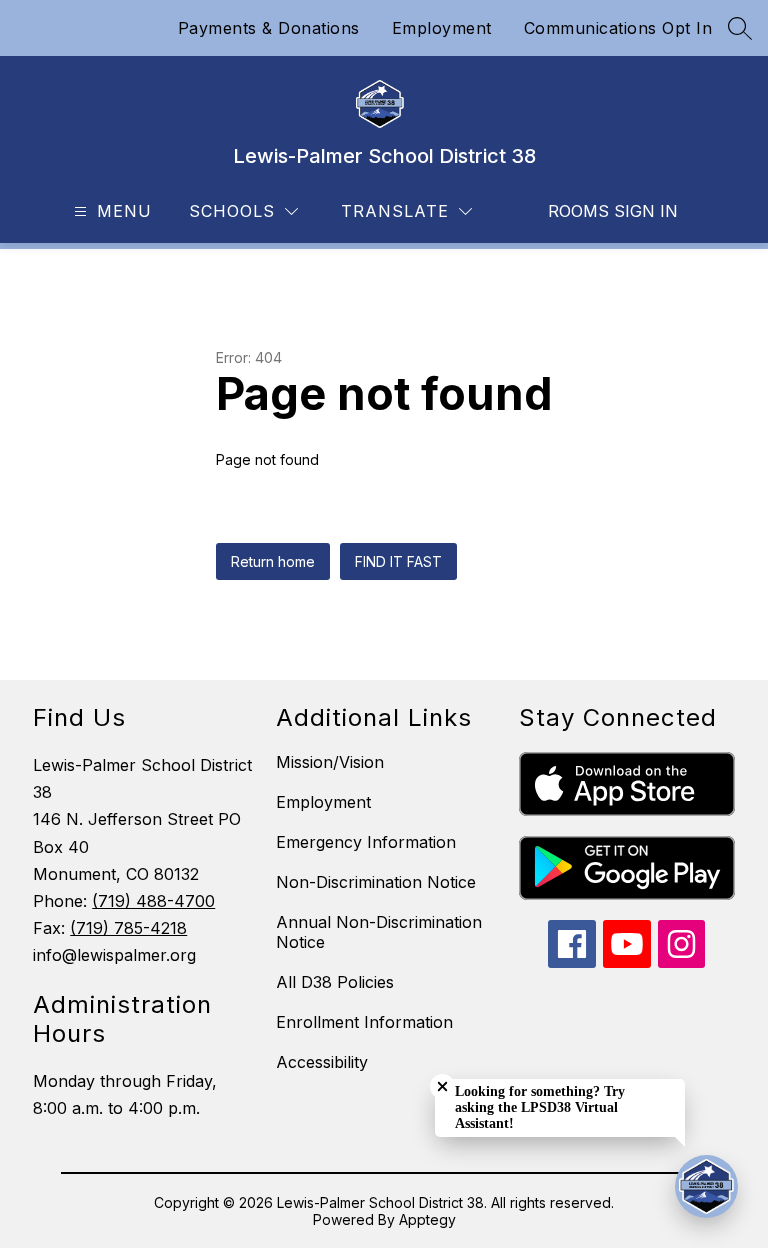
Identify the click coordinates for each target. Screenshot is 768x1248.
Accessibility (322, 1062)
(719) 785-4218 (128, 928)
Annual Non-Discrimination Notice (379, 932)
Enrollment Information (364, 1022)
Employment (442, 28)
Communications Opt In (618, 28)
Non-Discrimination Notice (376, 882)
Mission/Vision (330, 762)
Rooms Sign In (613, 211)
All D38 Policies (335, 982)
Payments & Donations (269, 28)
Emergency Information (366, 842)
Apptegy (427, 1219)
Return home (273, 561)
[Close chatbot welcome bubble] (442, 1086)
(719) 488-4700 (153, 901)
